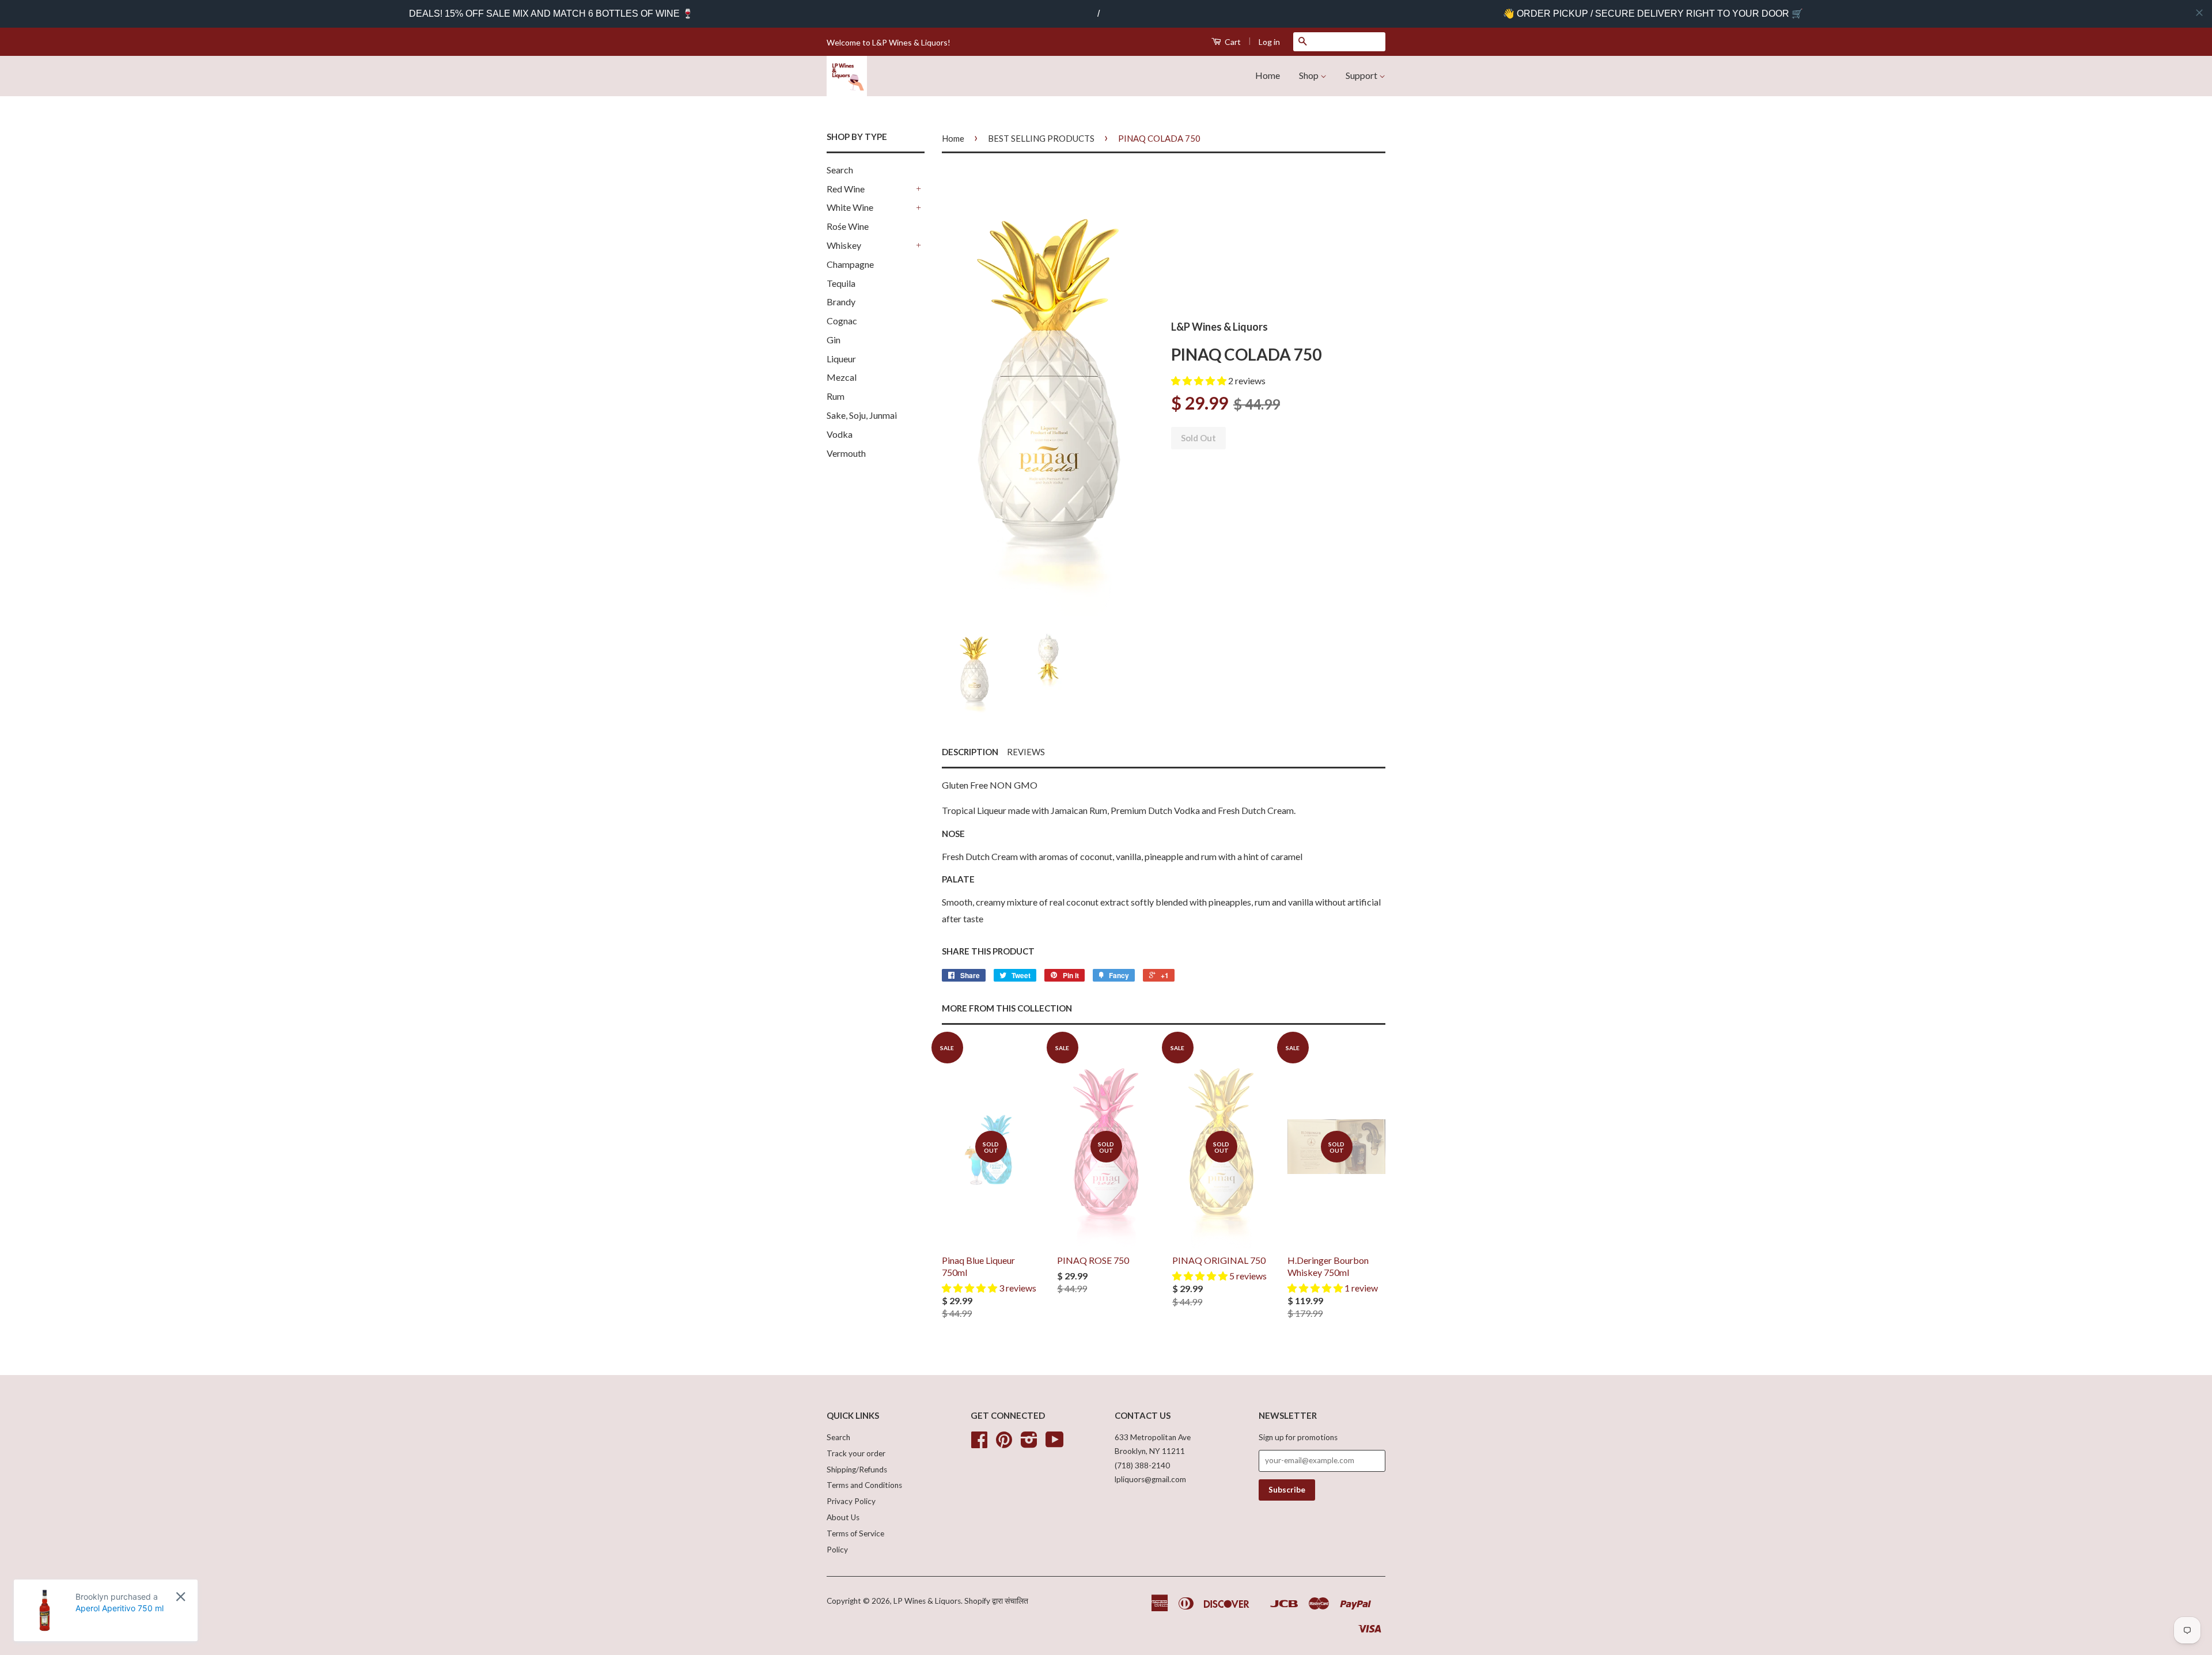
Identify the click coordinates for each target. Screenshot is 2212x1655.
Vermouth (846, 453)
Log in (1269, 42)
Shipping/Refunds (857, 1470)
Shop (1310, 75)
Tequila (841, 283)
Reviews (1026, 752)
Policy (837, 1550)
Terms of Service (855, 1533)
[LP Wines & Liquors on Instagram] (1029, 1444)
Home (1268, 75)
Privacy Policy (851, 1501)
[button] (1200, 380)
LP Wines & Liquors (927, 1601)
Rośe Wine (848, 226)
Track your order (856, 1453)
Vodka (840, 434)
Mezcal (842, 377)
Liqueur (841, 359)
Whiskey (844, 245)
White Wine (850, 207)
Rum (836, 396)
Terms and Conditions (864, 1485)
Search (840, 170)
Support (1362, 75)
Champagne (850, 264)
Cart (1232, 42)
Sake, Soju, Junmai (862, 415)
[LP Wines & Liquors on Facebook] (979, 1444)
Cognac (842, 321)
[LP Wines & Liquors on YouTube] (1055, 1444)
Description (970, 752)
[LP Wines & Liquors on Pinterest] (1004, 1444)
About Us (843, 1517)
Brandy (841, 302)
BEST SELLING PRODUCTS (1041, 138)
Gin (834, 340)
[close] (2199, 13)
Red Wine (846, 189)
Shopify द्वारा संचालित (996, 1601)
